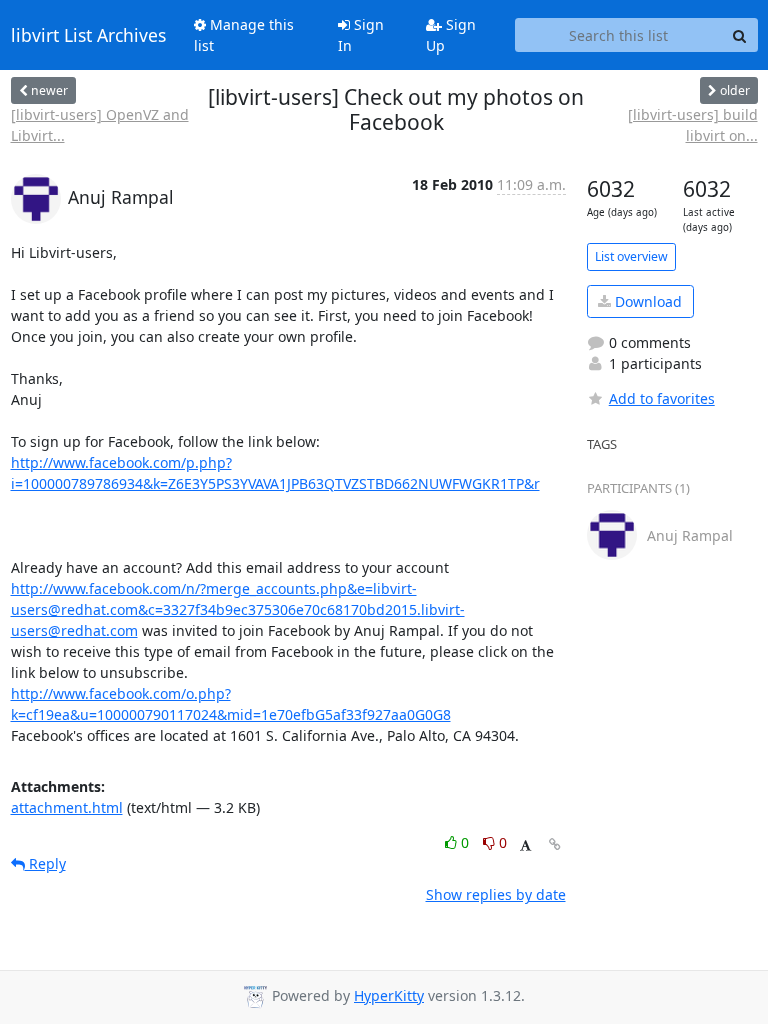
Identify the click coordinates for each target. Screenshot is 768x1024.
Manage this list (244, 35)
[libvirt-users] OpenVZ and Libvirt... (100, 125)
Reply (45, 863)
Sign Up (451, 35)
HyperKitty (389, 995)
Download (646, 301)
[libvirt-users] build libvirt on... (693, 125)
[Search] (740, 35)
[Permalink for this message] (555, 844)
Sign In (361, 35)
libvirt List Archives (88, 35)
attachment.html (67, 807)
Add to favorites (662, 398)
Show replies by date (496, 894)
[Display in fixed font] (525, 845)
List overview (631, 256)
